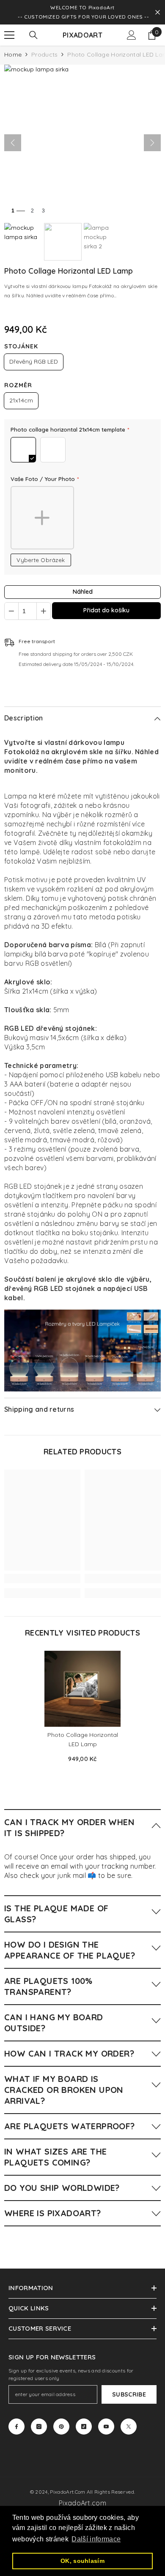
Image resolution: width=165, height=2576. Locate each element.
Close (158, 12)
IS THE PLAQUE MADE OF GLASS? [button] (56, 1914)
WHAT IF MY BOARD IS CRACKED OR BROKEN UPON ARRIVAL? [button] (64, 2090)
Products (44, 54)
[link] (42, 1579)
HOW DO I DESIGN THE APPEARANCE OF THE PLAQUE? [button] (70, 1950)
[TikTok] (84, 2427)
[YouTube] (106, 2427)
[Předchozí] (13, 143)
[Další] (152, 143)
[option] (82, 1710)
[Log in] (132, 35)
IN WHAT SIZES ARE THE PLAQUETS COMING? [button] (55, 2157)
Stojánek (21, 346)
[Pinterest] (61, 2427)
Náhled (83, 592)
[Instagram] (39, 2427)
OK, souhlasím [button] (82, 2561)
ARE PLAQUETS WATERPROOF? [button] (70, 2126)
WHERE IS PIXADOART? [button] (53, 2213)
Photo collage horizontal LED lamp (83, 1739)
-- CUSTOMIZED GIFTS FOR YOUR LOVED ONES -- (83, 17)
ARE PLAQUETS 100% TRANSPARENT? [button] (48, 1986)
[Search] (33, 35)
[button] (82, 1827)
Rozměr (18, 385)
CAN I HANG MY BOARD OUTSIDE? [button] (54, 2023)
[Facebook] (16, 2427)
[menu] (9, 35)
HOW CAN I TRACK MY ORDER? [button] (69, 2053)
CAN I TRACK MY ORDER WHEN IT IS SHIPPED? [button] (69, 1827)
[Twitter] (129, 2427)
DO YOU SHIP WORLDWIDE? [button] (62, 2188)
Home (13, 54)
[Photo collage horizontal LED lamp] (82, 1689)
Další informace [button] (96, 2539)
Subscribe (129, 2394)
